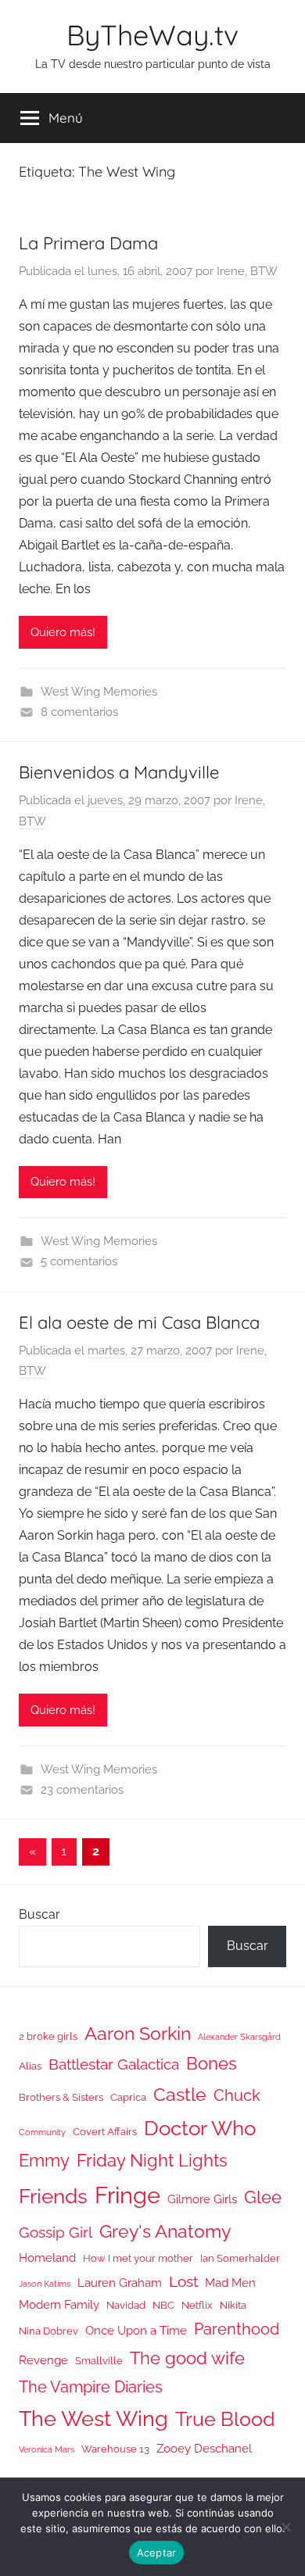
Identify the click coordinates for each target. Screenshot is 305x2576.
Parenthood (237, 2329)
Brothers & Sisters (61, 2097)
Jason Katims (45, 2284)
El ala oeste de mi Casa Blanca (139, 1322)
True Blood (225, 2419)
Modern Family (59, 2304)
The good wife (187, 2358)
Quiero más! (63, 632)
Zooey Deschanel (204, 2448)
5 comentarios (79, 1261)
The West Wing (93, 2419)
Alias (30, 2066)
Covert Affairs (105, 2132)
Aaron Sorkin (138, 2033)
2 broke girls (48, 2036)
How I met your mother (138, 2258)
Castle (180, 2094)
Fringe (127, 2195)
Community (42, 2132)
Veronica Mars (47, 2449)
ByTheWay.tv (152, 35)
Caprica (128, 2097)
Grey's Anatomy (165, 2231)
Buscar (39, 1914)
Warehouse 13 (115, 2449)
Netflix (197, 2305)
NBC (163, 2305)
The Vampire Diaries (91, 2387)
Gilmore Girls (202, 2199)
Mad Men (230, 2283)
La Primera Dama (88, 243)
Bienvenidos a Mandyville (119, 772)
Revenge (43, 2360)
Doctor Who (200, 2128)
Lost (183, 2281)
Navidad (126, 2305)
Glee (263, 2197)
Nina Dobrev (48, 2331)
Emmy (44, 2161)
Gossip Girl (56, 2232)
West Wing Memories (99, 692)
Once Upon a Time (136, 2330)
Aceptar (157, 2553)
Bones (212, 2064)
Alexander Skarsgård (239, 2037)
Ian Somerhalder (240, 2258)
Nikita (233, 2305)
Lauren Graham (120, 2283)
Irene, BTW (247, 271)
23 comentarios (82, 1790)
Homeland (47, 2258)
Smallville (99, 2361)
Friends (53, 2196)
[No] (285, 2527)
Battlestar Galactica (114, 2064)
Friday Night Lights (152, 2161)
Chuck (237, 2095)
